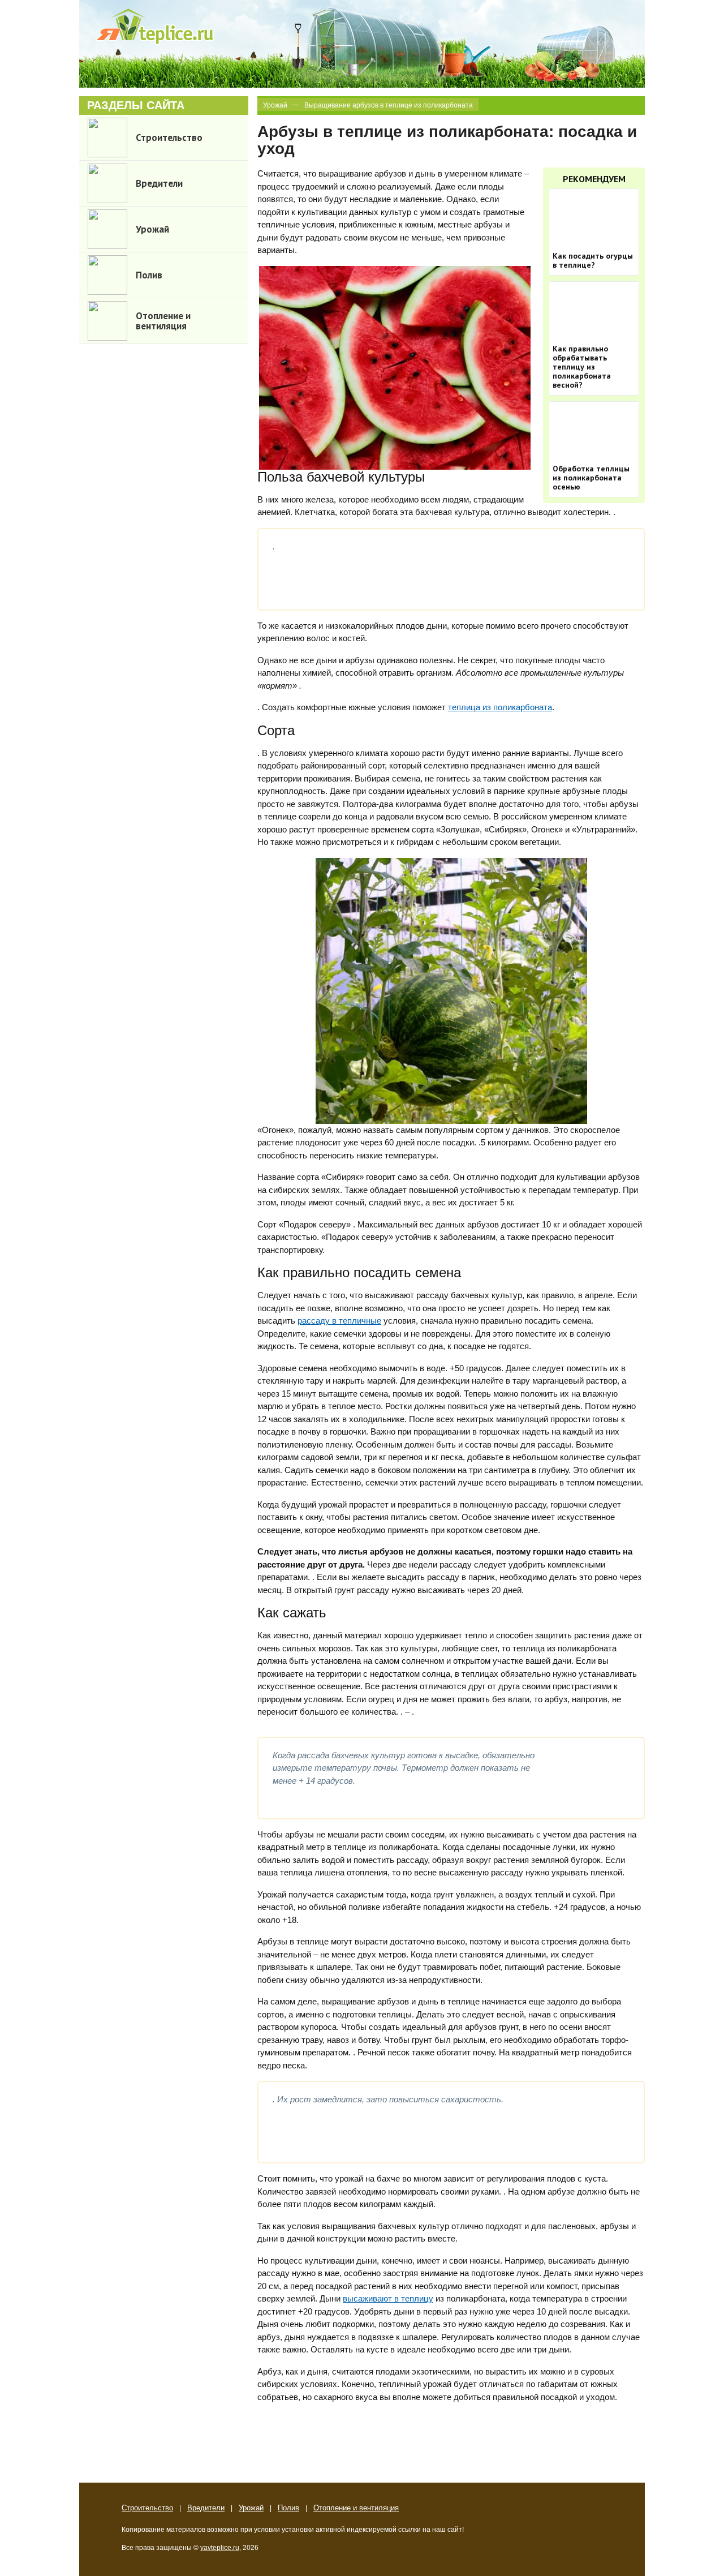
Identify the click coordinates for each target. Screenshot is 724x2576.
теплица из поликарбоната (500, 707)
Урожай (275, 105)
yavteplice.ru (220, 2548)
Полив (288, 2508)
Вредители (206, 2508)
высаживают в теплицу (388, 2298)
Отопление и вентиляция (356, 2508)
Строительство (147, 2508)
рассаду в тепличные (339, 1321)
